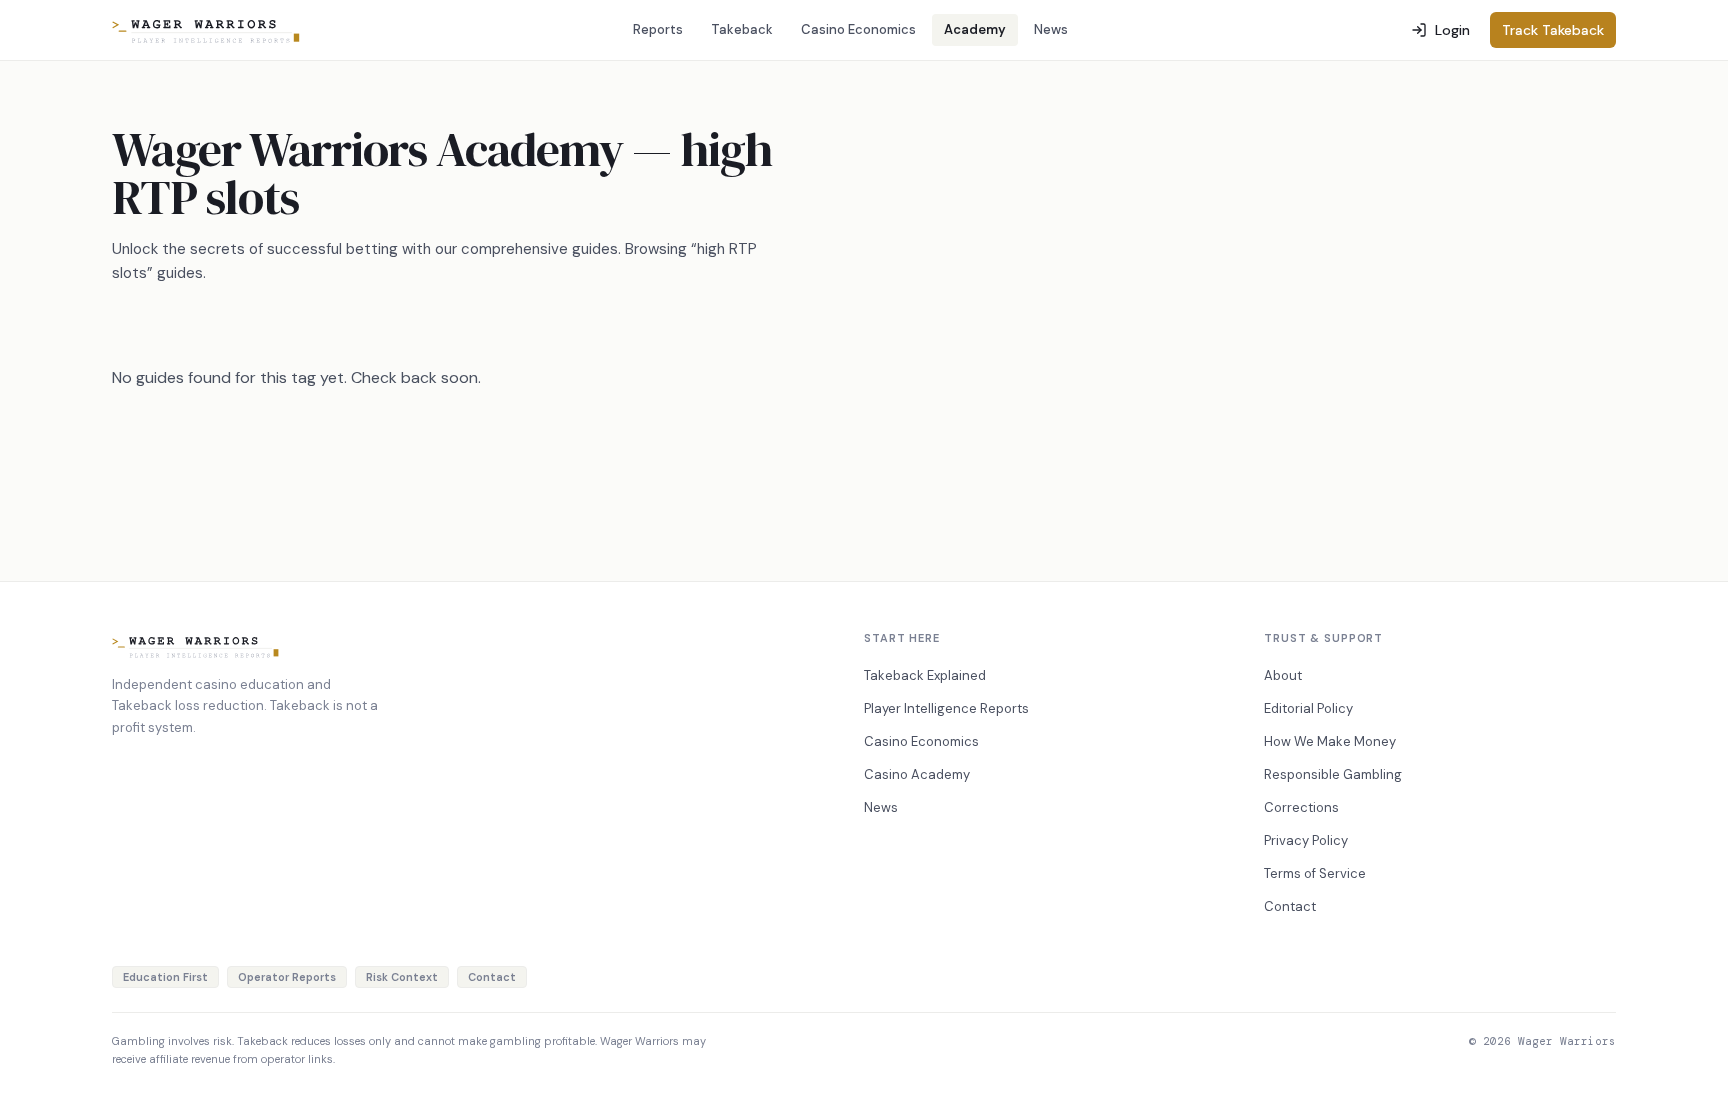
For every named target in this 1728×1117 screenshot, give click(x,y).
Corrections (1301, 807)
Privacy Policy (1306, 840)
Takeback (742, 29)
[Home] (206, 30)
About (1283, 675)
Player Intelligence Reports (946, 708)
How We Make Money (1330, 741)
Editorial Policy (1308, 708)
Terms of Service (1315, 873)
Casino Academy (917, 774)
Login (1452, 30)
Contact (1290, 906)
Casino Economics (858, 29)
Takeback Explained (925, 675)
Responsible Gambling (1333, 774)
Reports (658, 29)
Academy (975, 29)
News (1051, 29)
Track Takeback (1553, 30)
